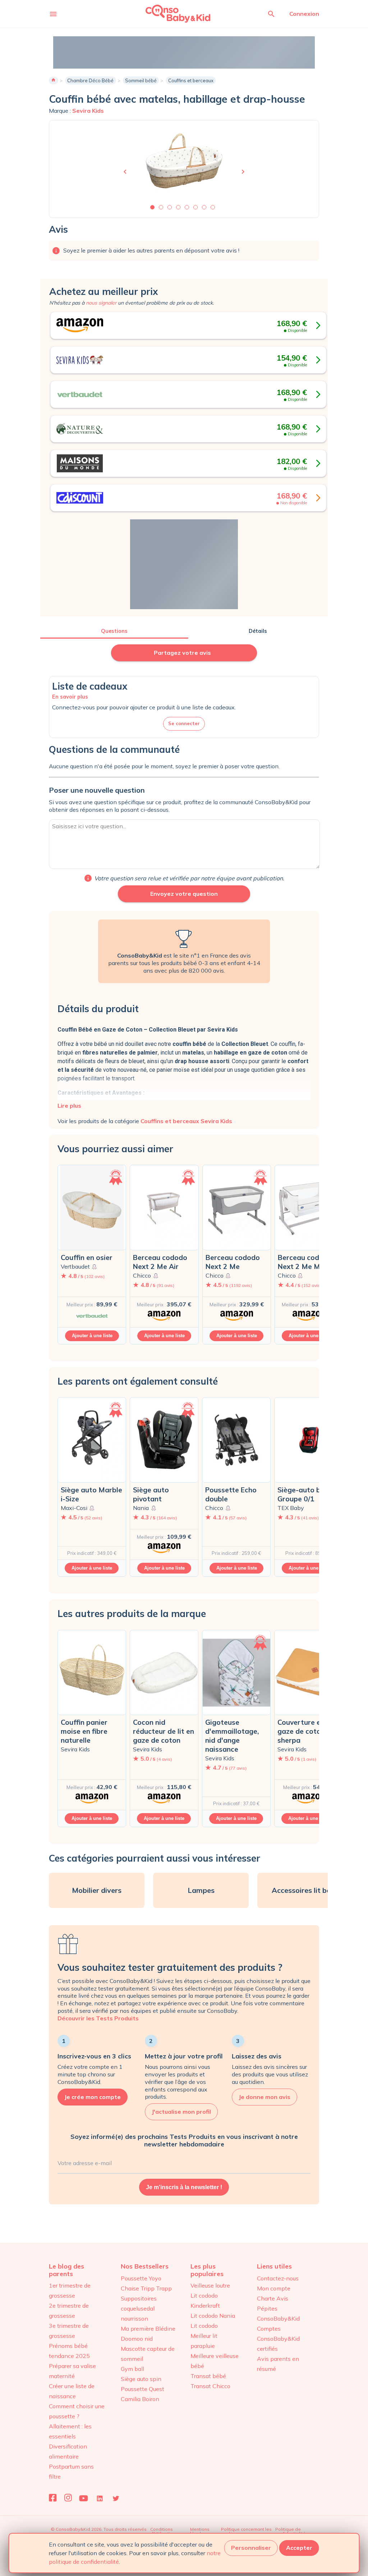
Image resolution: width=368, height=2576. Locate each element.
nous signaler (101, 303)
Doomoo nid (137, 2339)
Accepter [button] (299, 2548)
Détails (258, 631)
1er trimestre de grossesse (70, 2290)
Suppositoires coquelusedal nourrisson (139, 2308)
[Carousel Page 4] (178, 207)
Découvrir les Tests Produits (98, 2018)
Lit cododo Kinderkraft (205, 2301)
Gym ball (132, 2369)
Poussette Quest (142, 2389)
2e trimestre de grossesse (69, 2311)
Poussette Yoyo (141, 2278)
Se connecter (184, 723)
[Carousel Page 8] (213, 207)
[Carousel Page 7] (204, 207)
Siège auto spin (141, 2379)
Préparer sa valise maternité (72, 2371)
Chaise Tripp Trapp (146, 2288)
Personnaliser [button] (251, 2548)
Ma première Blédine (148, 2329)
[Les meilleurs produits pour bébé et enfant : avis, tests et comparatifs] (168, 13)
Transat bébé (208, 2376)
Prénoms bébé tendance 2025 (69, 2351)
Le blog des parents (66, 2270)
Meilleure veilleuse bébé (215, 2361)
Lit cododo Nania (213, 2316)
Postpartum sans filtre (71, 2471)
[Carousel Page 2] (161, 207)
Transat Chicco (210, 2386)
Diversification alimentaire (68, 2451)
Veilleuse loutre (210, 2285)
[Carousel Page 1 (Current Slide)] (152, 207)
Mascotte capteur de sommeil (148, 2354)
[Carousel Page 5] (187, 207)
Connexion (304, 14)
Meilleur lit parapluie (204, 2341)
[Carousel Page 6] (195, 207)
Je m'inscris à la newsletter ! (184, 2187)
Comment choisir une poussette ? (77, 2411)
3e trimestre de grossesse (69, 2331)
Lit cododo (204, 2326)
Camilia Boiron (140, 2399)
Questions (114, 631)
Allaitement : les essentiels (70, 2431)
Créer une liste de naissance (72, 2391)
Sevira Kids (88, 111)
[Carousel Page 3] (170, 207)
